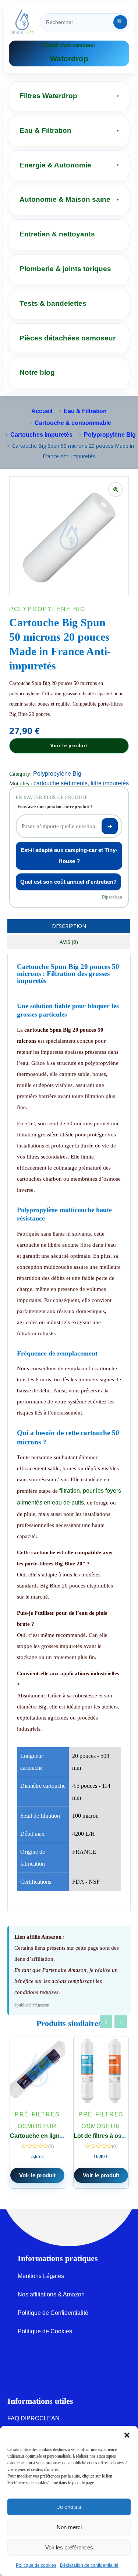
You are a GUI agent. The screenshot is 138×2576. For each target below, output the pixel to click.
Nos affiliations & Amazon (51, 2294)
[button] (127, 2435)
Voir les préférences (69, 2547)
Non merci (69, 2527)
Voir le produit (69, 746)
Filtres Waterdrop (48, 96)
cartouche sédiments (61, 783)
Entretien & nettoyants (57, 234)
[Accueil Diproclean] (22, 22)
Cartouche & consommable (73, 423)
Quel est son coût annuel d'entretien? (68, 882)
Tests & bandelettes (53, 303)
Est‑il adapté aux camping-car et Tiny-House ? (69, 856)
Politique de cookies (36, 2565)
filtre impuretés (110, 783)
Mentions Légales (41, 2276)
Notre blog (37, 372)
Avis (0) (69, 942)
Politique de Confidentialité (53, 2313)
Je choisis (69, 2507)
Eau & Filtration (45, 130)
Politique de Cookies (45, 2331)
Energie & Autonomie (55, 165)
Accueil (42, 411)
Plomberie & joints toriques (65, 269)
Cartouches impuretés (41, 435)
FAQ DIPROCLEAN (33, 2418)
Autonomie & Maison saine (65, 199)
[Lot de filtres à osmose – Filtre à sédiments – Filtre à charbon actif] (101, 2071)
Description (69, 926)
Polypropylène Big (110, 435)
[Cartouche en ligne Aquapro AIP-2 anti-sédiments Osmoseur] (37, 2071)
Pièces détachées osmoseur (68, 338)
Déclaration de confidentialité (89, 2565)
